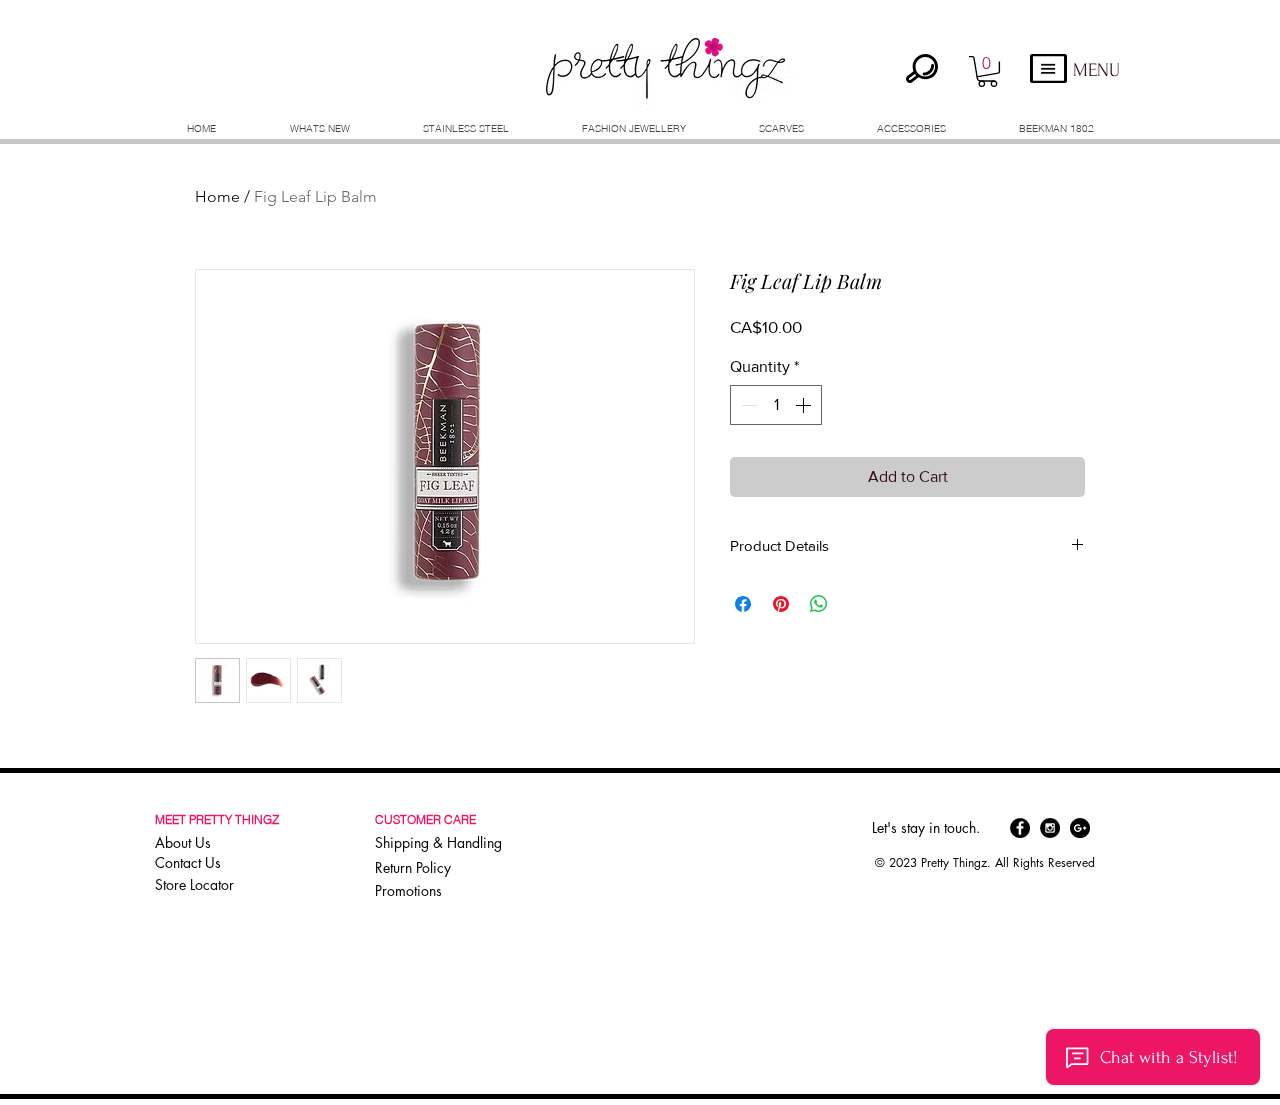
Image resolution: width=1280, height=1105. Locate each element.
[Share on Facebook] (743, 604)
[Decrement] (747, 405)
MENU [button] (1096, 70)
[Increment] (805, 405)
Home (217, 196)
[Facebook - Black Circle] (1020, 828)
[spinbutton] (776, 405)
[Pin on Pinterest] (781, 604)
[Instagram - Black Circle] (1050, 828)
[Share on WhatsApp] (819, 604)
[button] (987, 71)
